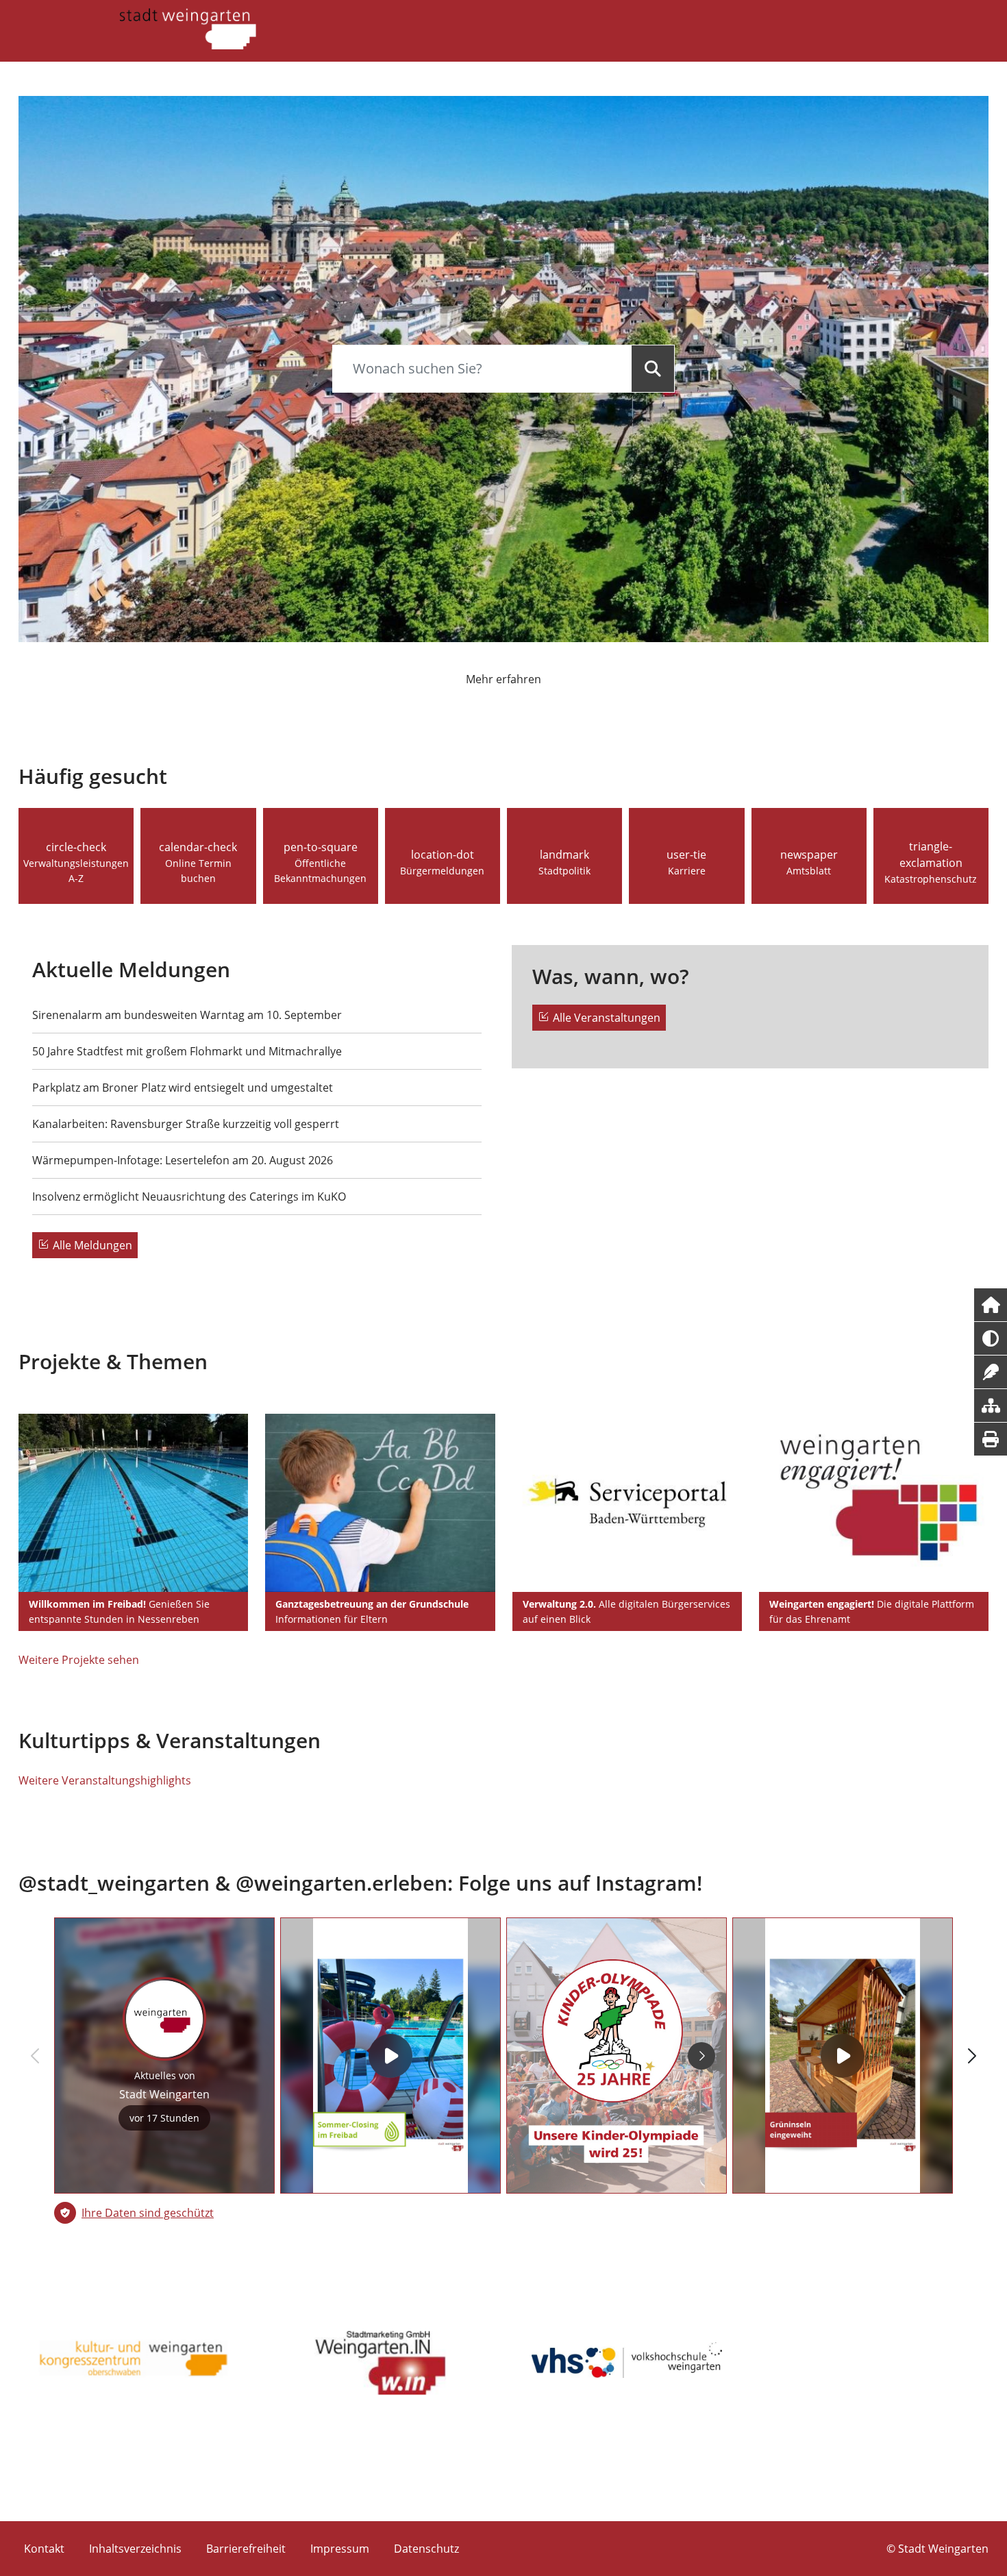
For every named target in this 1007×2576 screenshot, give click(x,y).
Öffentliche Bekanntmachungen (320, 871)
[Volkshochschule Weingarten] (627, 2360)
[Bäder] (133, 1503)
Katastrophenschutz (931, 879)
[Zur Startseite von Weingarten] (188, 27)
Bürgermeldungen (442, 871)
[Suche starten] (653, 369)
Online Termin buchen (198, 871)
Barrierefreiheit (246, 2549)
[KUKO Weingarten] (134, 2360)
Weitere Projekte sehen (79, 1660)
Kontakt (44, 2549)
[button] (991, 1305)
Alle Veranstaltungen (607, 1018)
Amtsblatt (809, 871)
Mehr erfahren (503, 679)
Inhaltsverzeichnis (135, 2549)
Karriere (687, 871)
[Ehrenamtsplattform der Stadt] (874, 1503)
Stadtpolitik (564, 871)
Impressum (340, 2549)
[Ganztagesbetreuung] (380, 1503)
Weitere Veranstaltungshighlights (105, 1780)
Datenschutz (426, 2549)
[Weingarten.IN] (380, 2360)
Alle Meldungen (92, 1245)
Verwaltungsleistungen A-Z (76, 871)
